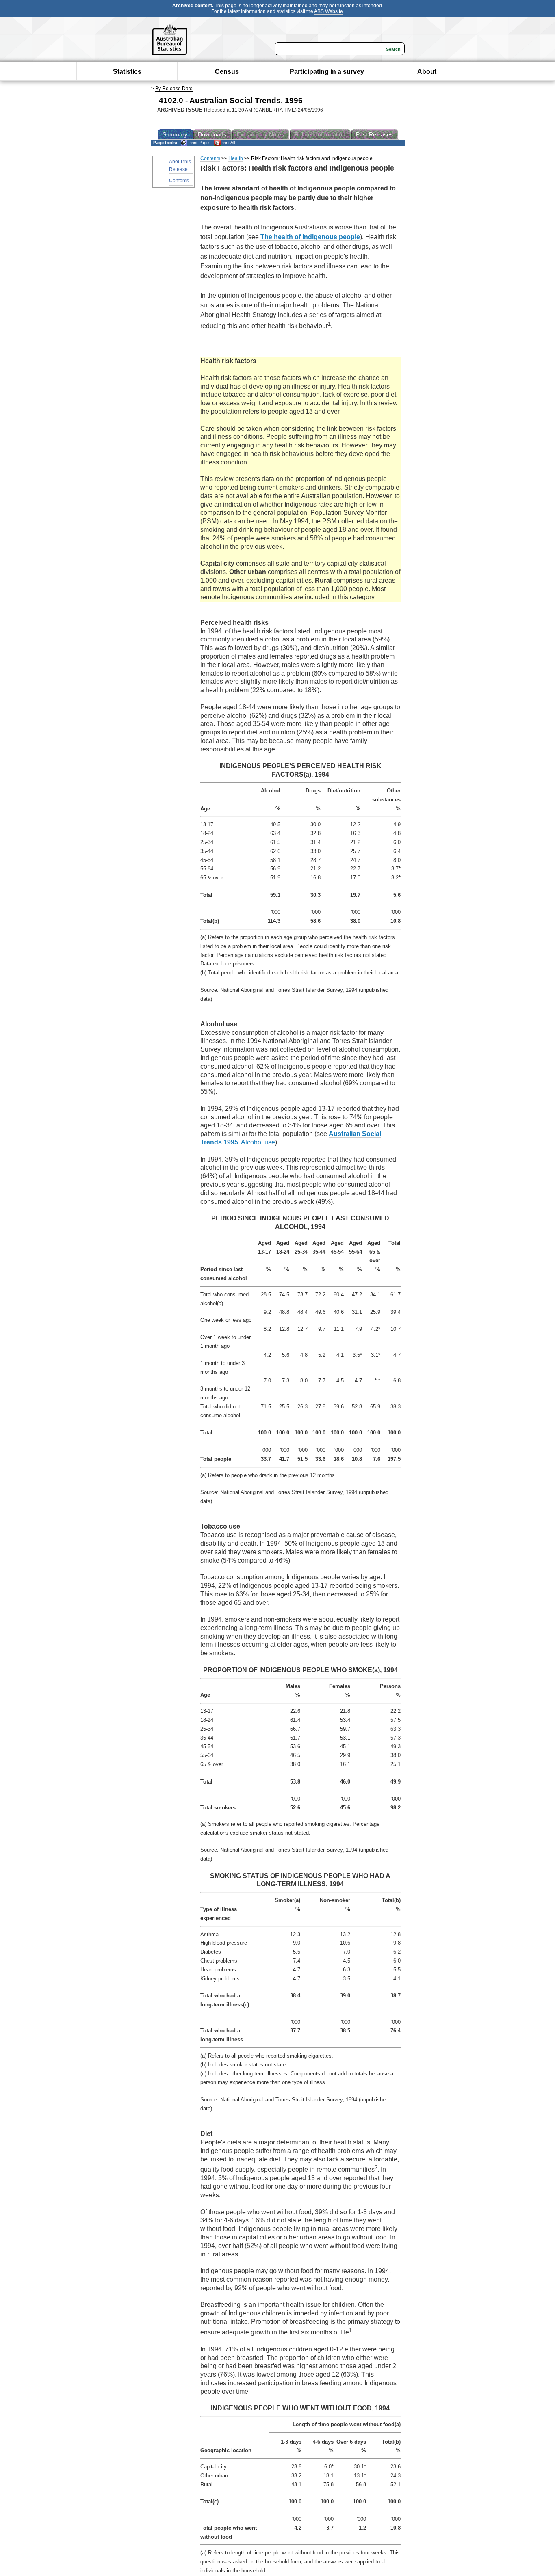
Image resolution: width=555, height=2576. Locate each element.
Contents (179, 181)
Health (236, 158)
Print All (228, 143)
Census (227, 72)
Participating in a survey (327, 72)
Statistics (127, 72)
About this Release (180, 165)
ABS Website (328, 11)
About (427, 72)
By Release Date (174, 89)
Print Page (198, 143)
